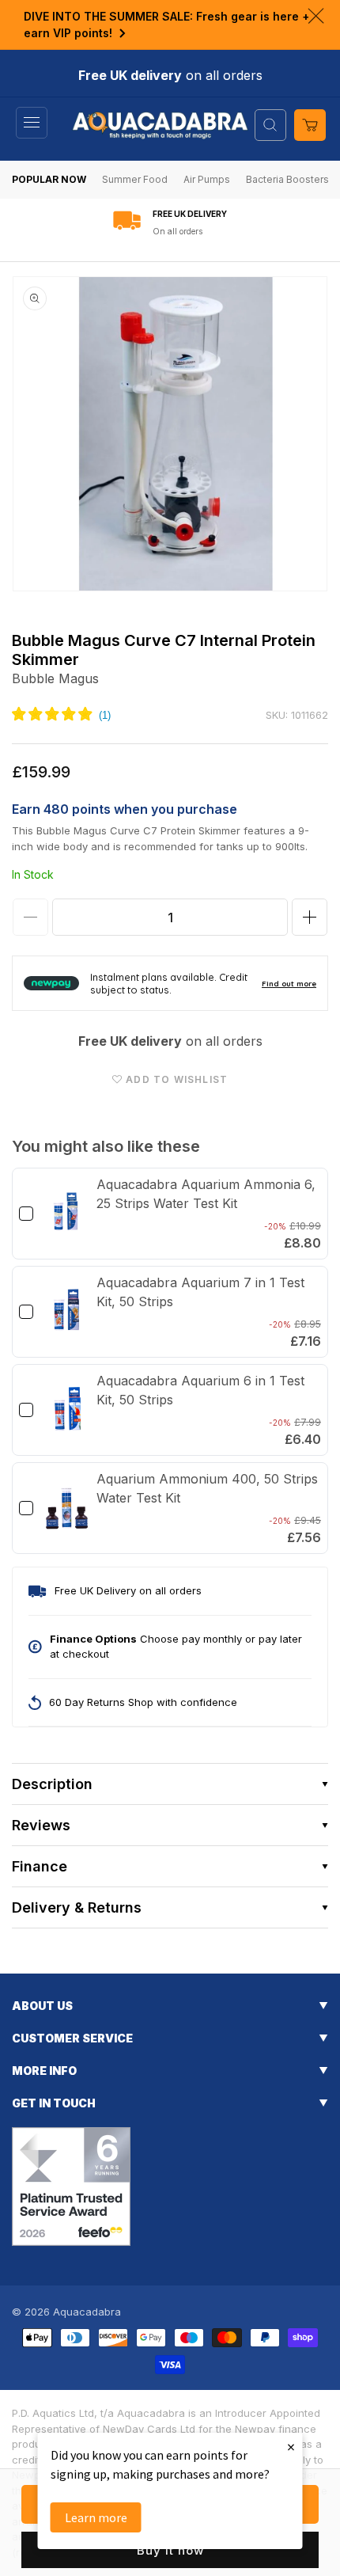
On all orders (178, 231)
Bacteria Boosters (287, 179)
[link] (67, 1214)
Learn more (96, 2517)
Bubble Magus (55, 678)
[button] (32, 123)
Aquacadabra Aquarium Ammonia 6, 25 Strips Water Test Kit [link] (206, 1194)
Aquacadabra (87, 2312)
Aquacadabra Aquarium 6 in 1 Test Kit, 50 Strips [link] (200, 1390)
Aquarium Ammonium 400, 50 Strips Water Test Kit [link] (207, 1488)
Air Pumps (207, 179)
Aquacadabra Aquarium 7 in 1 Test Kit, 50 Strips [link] (200, 1292)
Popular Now (49, 179)
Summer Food (135, 179)
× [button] (291, 2447)
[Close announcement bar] (316, 16)
